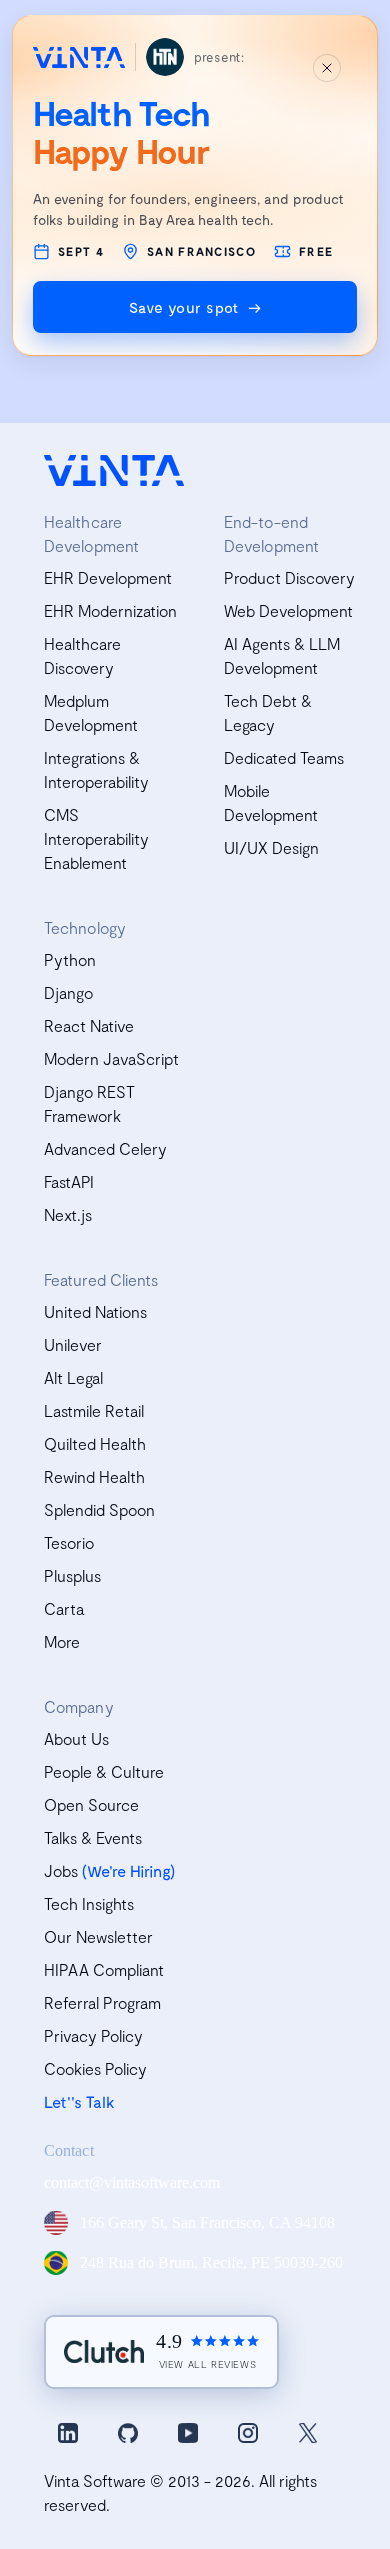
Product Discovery (289, 577)
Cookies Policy (95, 2068)
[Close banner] (327, 68)
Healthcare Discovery (82, 655)
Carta (64, 1608)
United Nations (95, 1311)
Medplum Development (91, 712)
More (62, 1641)
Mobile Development (271, 802)
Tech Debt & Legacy (268, 712)
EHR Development (108, 577)
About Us (76, 1738)
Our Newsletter (98, 1936)
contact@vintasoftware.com (132, 2182)
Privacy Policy (93, 2035)
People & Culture (104, 1771)
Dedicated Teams (284, 757)
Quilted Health (95, 1443)
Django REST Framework (89, 1103)
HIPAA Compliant (104, 1969)
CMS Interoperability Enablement (96, 838)
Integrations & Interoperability (96, 769)
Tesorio (69, 1542)
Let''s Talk (79, 2101)
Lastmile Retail (94, 1410)
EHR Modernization (110, 610)
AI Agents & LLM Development (282, 655)
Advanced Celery (105, 1148)
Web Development (288, 610)
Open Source (91, 1804)
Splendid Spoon (99, 1509)
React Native (89, 1025)
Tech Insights (89, 1903)
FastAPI (69, 1181)
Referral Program (102, 2002)
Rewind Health (94, 1476)
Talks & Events (93, 1837)
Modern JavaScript (111, 1058)
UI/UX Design (271, 847)
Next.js (68, 1214)
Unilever (73, 1344)
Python (70, 959)
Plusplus (72, 1575)
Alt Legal (73, 1377)
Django (68, 992)
